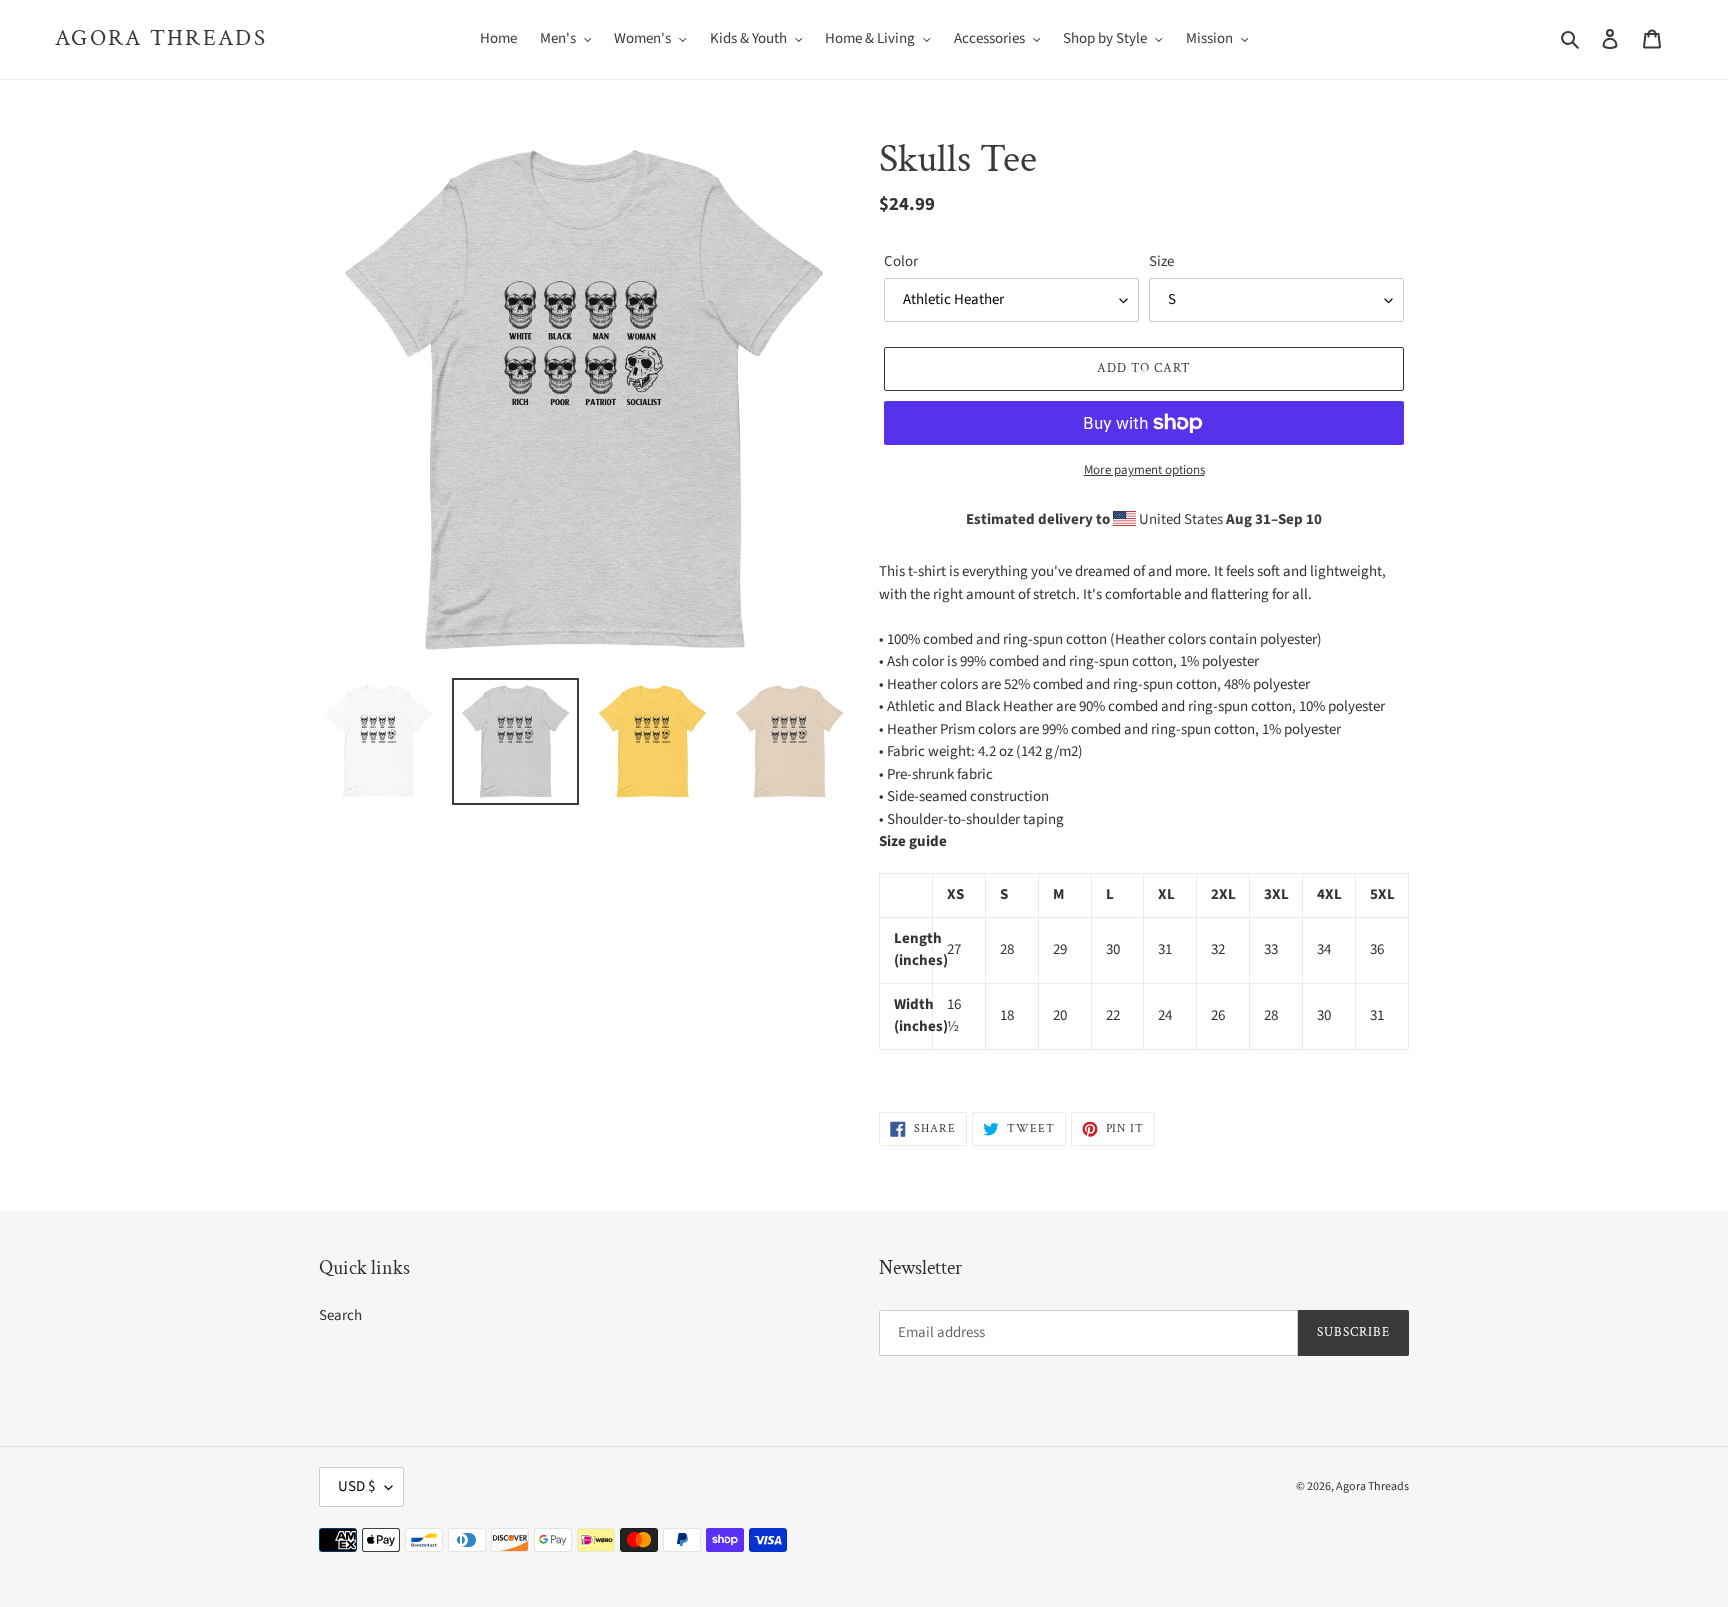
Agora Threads (161, 39)
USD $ (356, 1486)
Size (1161, 261)
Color (901, 261)
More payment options (1144, 470)
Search (340, 1315)
